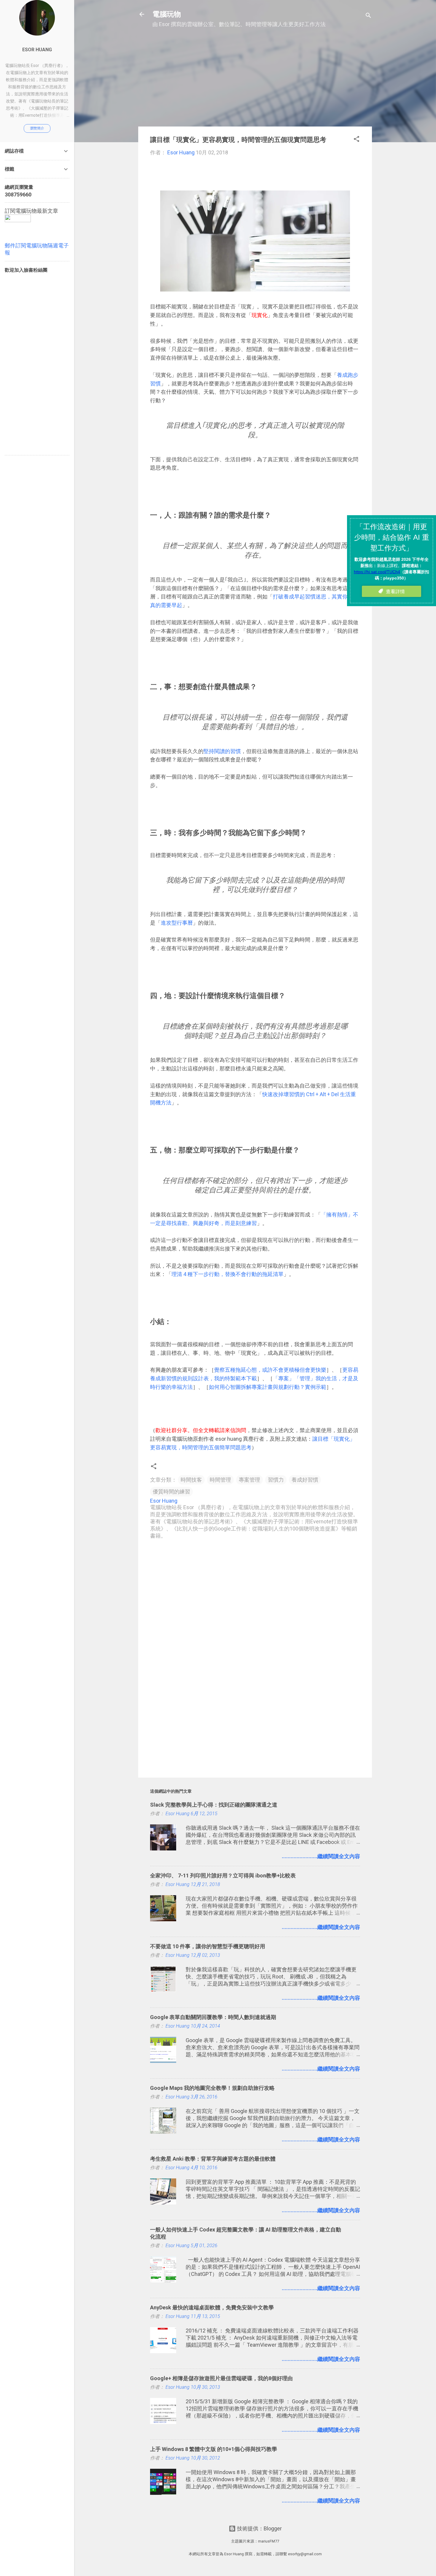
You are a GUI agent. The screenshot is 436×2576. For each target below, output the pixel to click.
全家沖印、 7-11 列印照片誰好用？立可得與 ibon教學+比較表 (223, 1875)
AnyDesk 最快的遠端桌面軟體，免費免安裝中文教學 (212, 2307)
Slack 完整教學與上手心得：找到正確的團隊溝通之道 (214, 1805)
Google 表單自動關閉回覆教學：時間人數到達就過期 (213, 2017)
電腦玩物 (167, 14)
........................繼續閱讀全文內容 (321, 1856)
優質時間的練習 (171, 1492)
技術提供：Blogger (259, 2528)
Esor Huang (37, 50)
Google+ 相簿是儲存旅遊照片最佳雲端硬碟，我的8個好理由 (221, 2378)
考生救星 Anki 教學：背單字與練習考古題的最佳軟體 (213, 2159)
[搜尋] (368, 16)
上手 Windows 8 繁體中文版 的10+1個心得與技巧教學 (214, 2449)
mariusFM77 (269, 2541)
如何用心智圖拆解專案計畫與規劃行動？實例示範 (268, 1387)
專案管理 (249, 1480)
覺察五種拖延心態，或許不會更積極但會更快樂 (270, 1370)
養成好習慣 (305, 1480)
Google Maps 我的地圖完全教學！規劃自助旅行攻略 (212, 2088)
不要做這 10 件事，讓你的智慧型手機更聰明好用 (208, 1946)
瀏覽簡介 (37, 128)
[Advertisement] (255, 80)
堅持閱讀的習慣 (222, 751)
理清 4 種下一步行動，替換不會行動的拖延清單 (227, 1274)
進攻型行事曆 (177, 923)
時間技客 (191, 1480)
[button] (357, 140)
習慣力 (276, 1480)
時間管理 (220, 1480)
